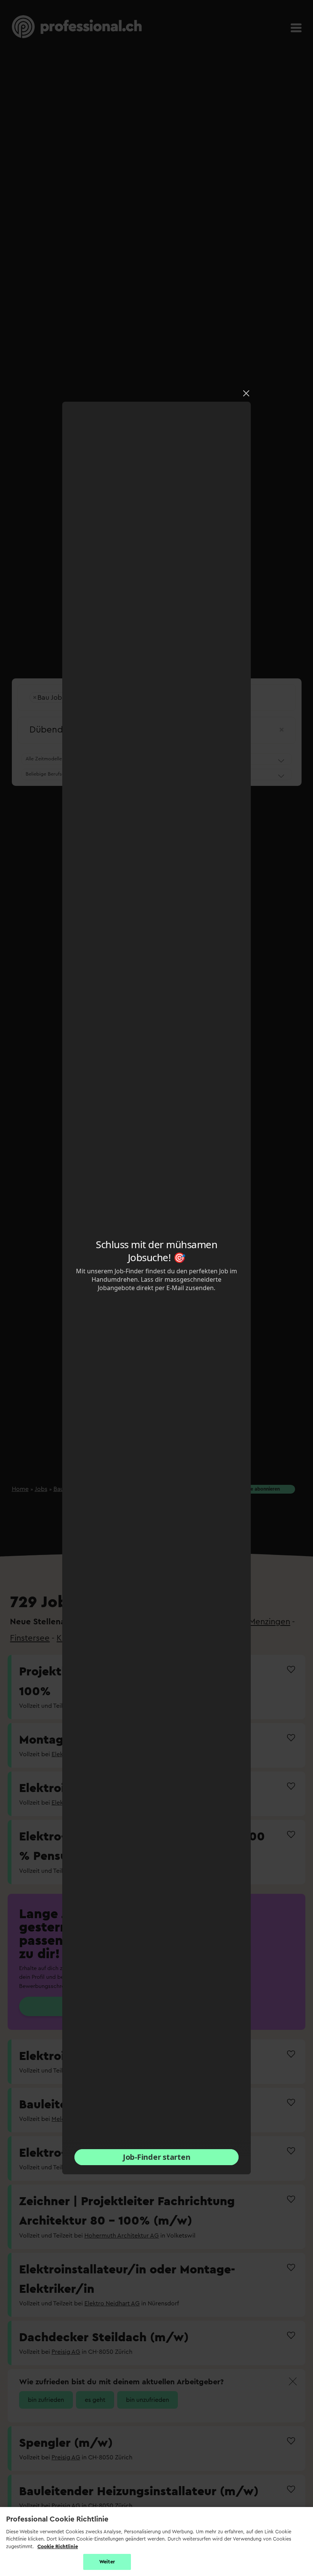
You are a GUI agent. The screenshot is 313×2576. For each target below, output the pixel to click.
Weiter (107, 2562)
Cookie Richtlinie (58, 2546)
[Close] (246, 393)
